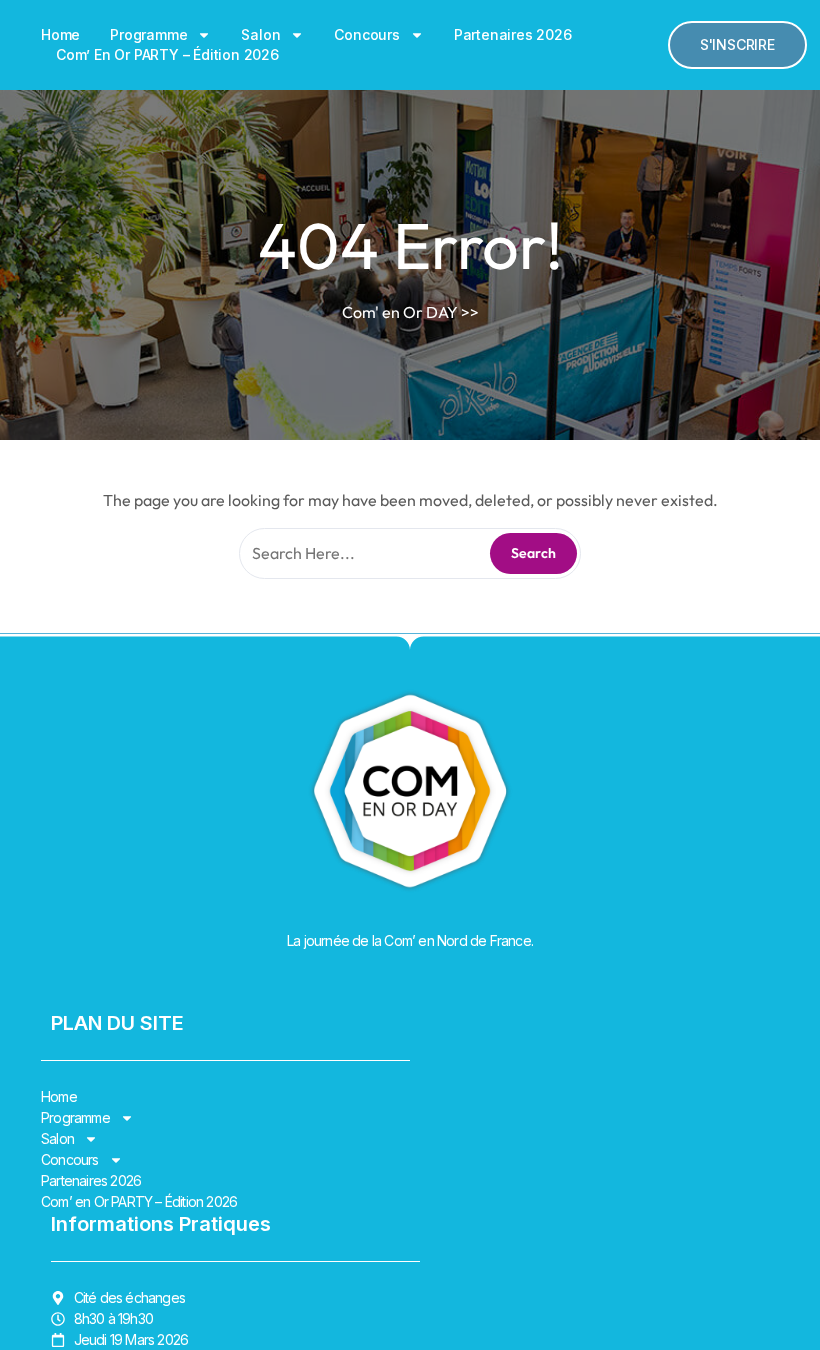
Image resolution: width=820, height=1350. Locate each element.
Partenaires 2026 (513, 34)
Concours (366, 34)
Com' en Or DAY (400, 312)
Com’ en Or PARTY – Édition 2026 (167, 54)
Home (60, 34)
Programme (148, 34)
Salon (260, 34)
